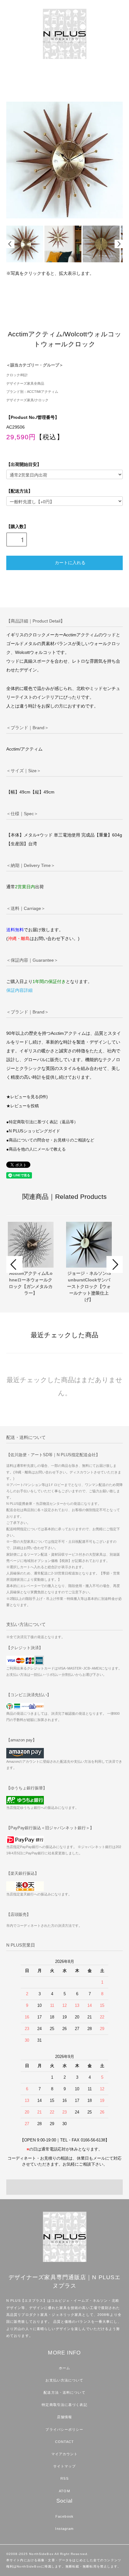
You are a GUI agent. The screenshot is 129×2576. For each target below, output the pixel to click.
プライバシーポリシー (64, 2429)
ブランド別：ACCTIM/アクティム (32, 392)
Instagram (64, 2529)
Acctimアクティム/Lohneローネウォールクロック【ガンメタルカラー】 (31, 1283)
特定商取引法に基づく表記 (64, 2405)
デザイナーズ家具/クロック (27, 400)
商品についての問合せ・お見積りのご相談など (52, 1140)
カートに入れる (70, 562)
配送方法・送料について (64, 2392)
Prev (10, 244)
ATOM (64, 2491)
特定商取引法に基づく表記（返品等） (43, 1122)
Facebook (64, 2516)
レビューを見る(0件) (29, 1097)
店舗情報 (64, 2417)
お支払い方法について (64, 2380)
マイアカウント (65, 2454)
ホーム (64, 2368)
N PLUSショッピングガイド (34, 1131)
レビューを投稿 (25, 1106)
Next (119, 244)
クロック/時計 (17, 375)
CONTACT (65, 2442)
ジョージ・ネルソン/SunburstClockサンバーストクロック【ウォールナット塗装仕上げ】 (89, 1286)
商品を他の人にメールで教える (37, 1149)
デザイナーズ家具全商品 (25, 383)
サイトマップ (65, 2466)
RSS (64, 2478)
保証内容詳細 (19, 990)
